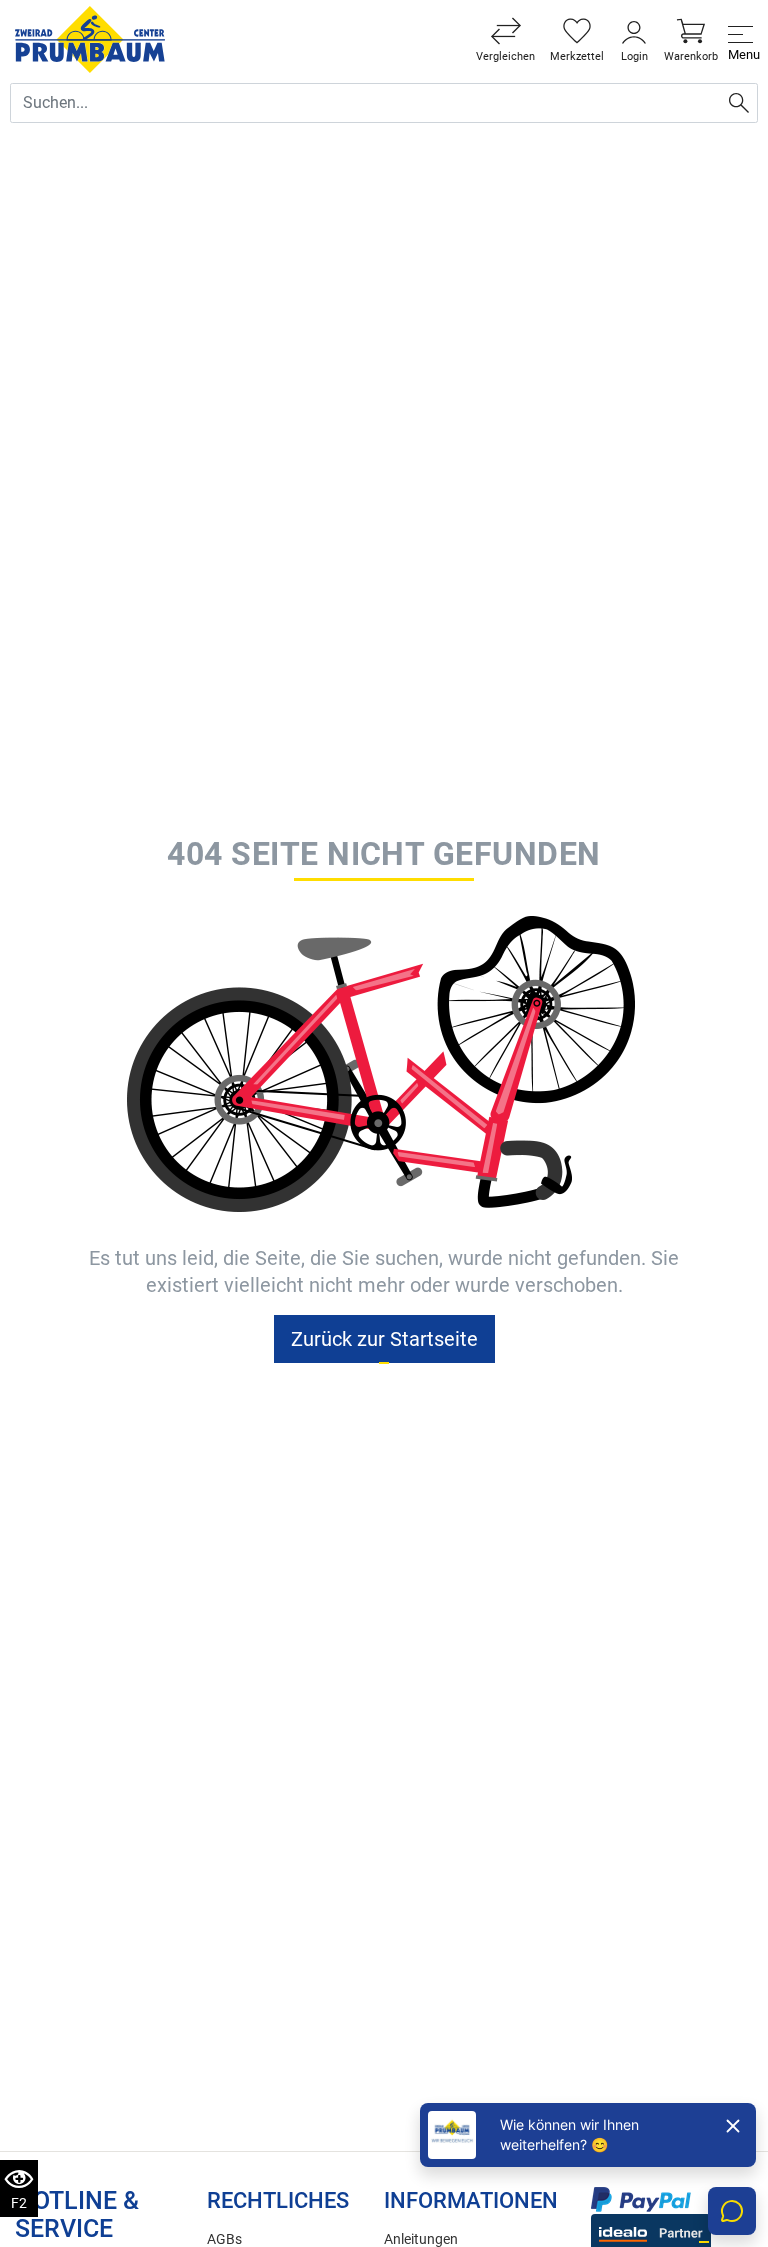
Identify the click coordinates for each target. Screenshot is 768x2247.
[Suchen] (739, 103)
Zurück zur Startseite (384, 1339)
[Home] (90, 39)
